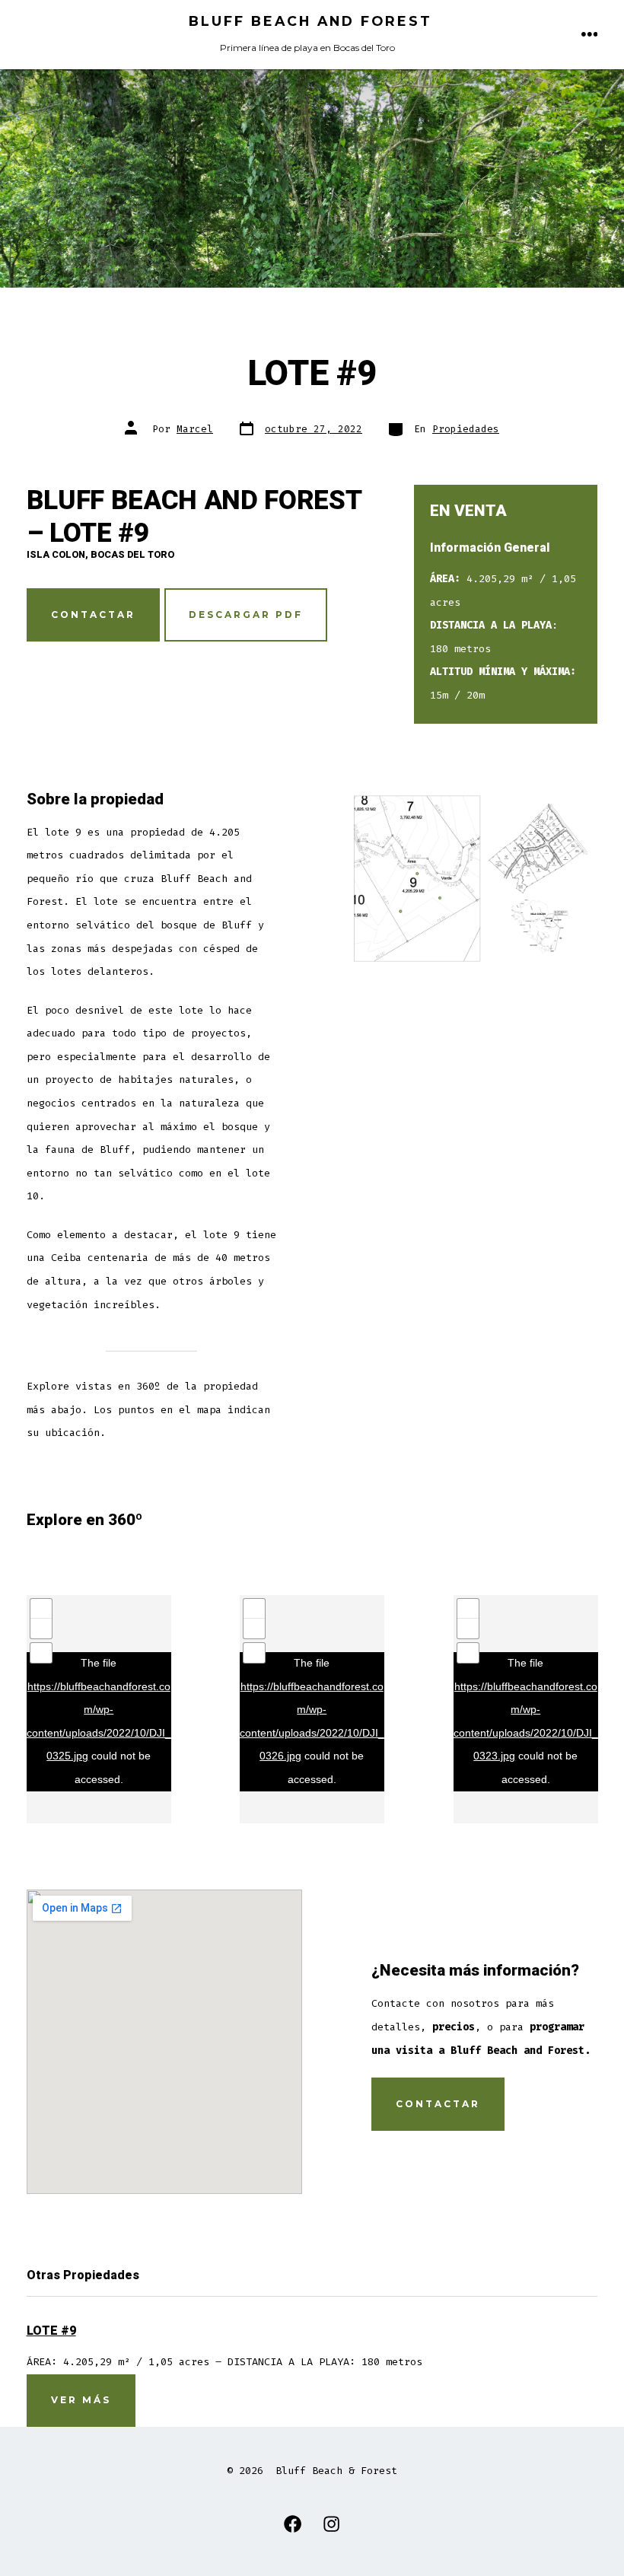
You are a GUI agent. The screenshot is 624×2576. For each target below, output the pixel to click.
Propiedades (466, 429)
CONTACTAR (93, 615)
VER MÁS (81, 2400)
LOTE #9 (51, 2331)
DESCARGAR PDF (246, 615)
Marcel (195, 429)
